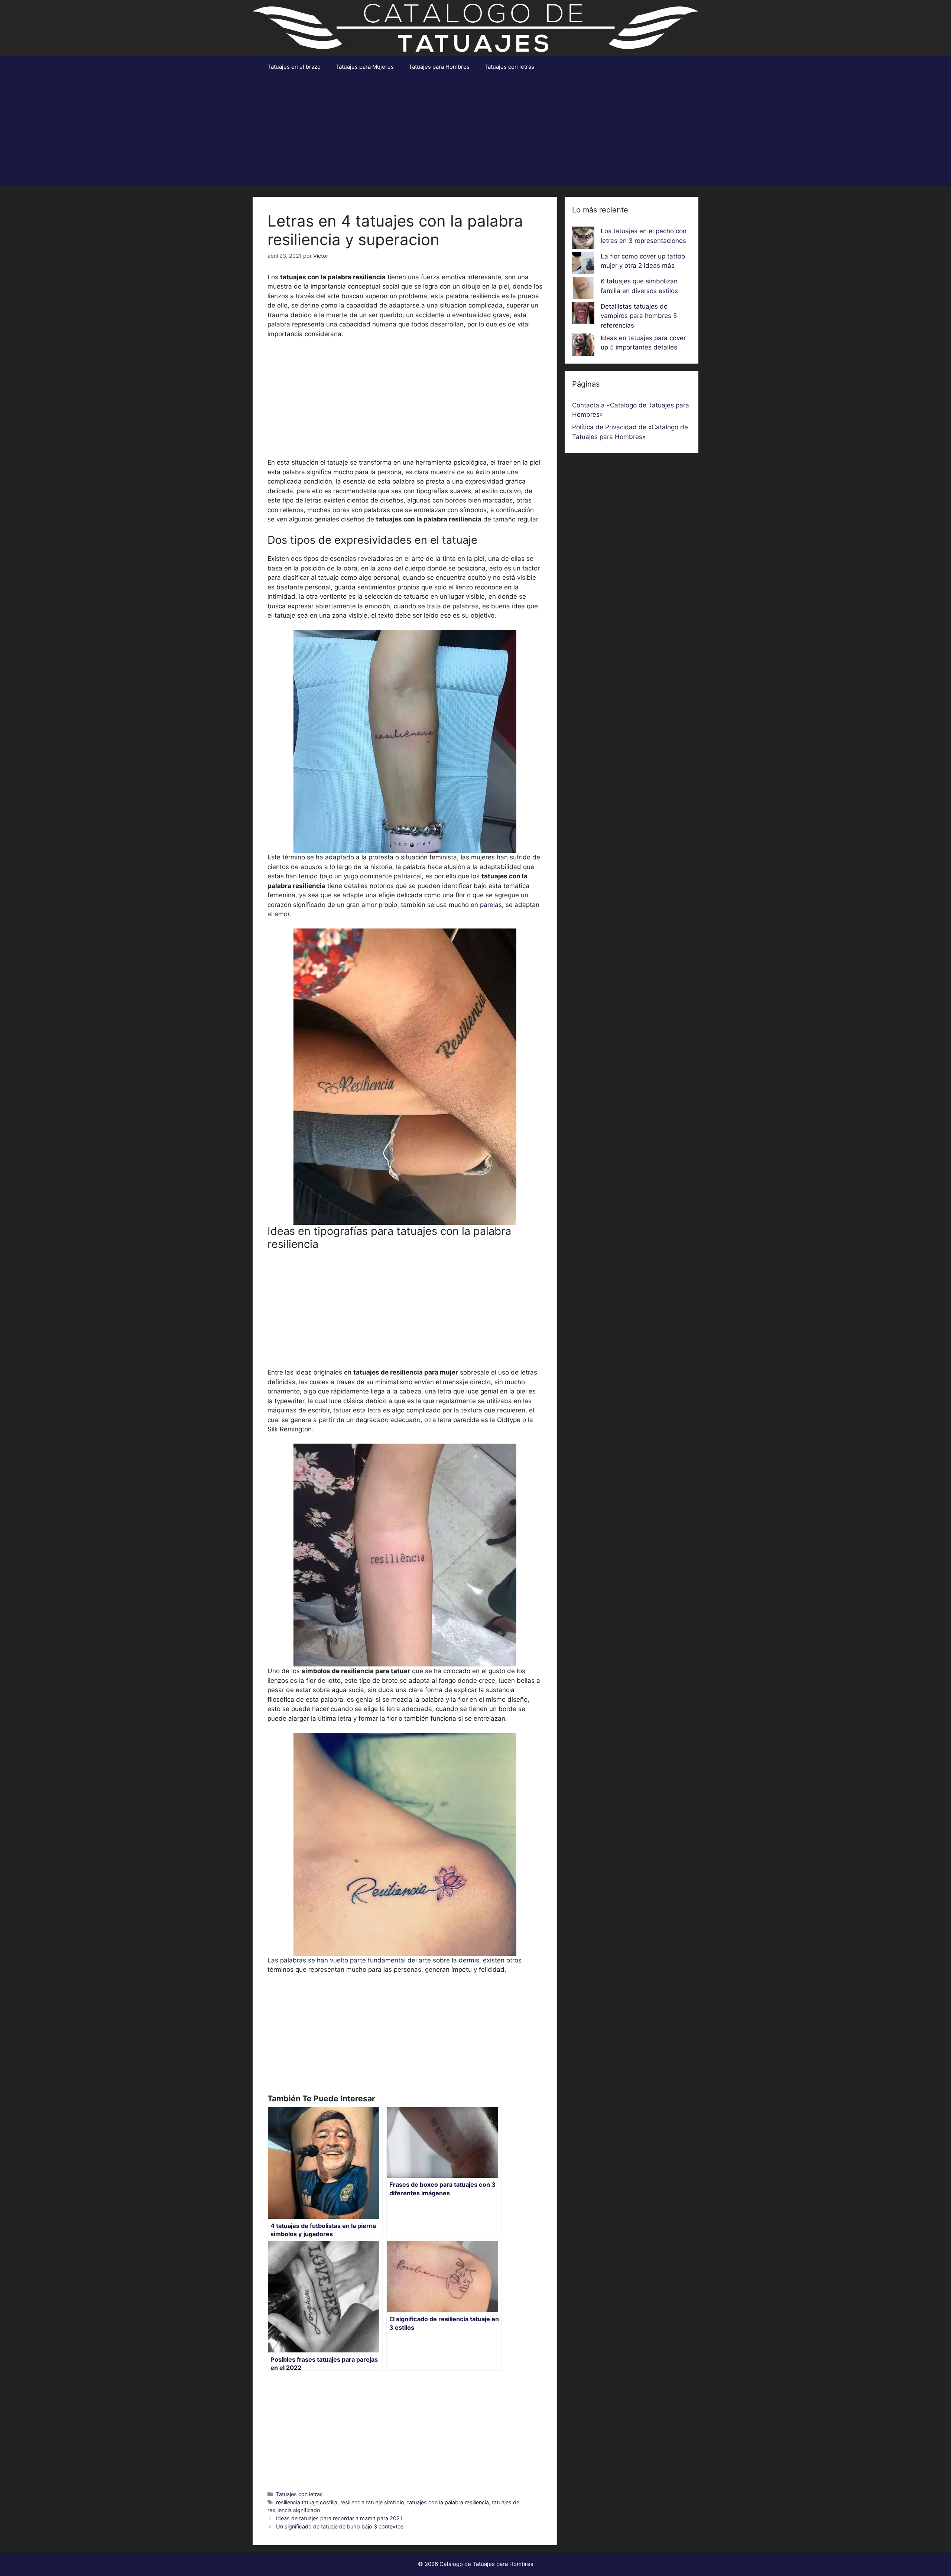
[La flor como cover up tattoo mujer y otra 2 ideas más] (583, 264)
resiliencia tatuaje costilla (307, 2502)
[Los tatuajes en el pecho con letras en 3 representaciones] (583, 239)
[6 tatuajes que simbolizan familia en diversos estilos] (583, 289)
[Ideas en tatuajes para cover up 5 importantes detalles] (583, 346)
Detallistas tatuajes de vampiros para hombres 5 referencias (639, 316)
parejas (491, 905)
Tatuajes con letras (509, 67)
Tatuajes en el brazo (294, 67)
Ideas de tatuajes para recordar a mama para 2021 (339, 2518)
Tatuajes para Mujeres (365, 67)
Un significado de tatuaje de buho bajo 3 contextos (340, 2526)
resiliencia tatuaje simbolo (372, 2502)
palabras (465, 606)
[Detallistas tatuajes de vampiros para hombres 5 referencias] (583, 315)
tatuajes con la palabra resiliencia (448, 2502)
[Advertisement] (475, 134)
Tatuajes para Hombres (439, 67)
